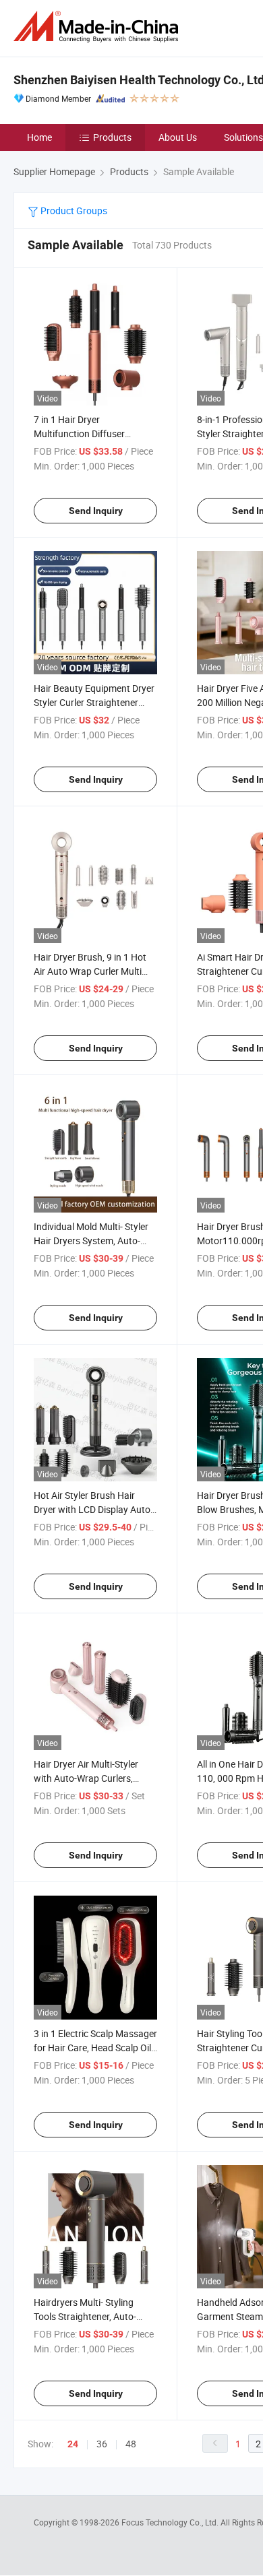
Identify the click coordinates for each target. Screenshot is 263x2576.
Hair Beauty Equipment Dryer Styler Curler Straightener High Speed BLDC (94, 702)
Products (112, 137)
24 (73, 2444)
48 (131, 2444)
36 (102, 2444)
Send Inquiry (96, 511)
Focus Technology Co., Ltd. (171, 2522)
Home (39, 137)
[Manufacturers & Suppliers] (98, 27)
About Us (178, 137)
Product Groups (73, 211)
